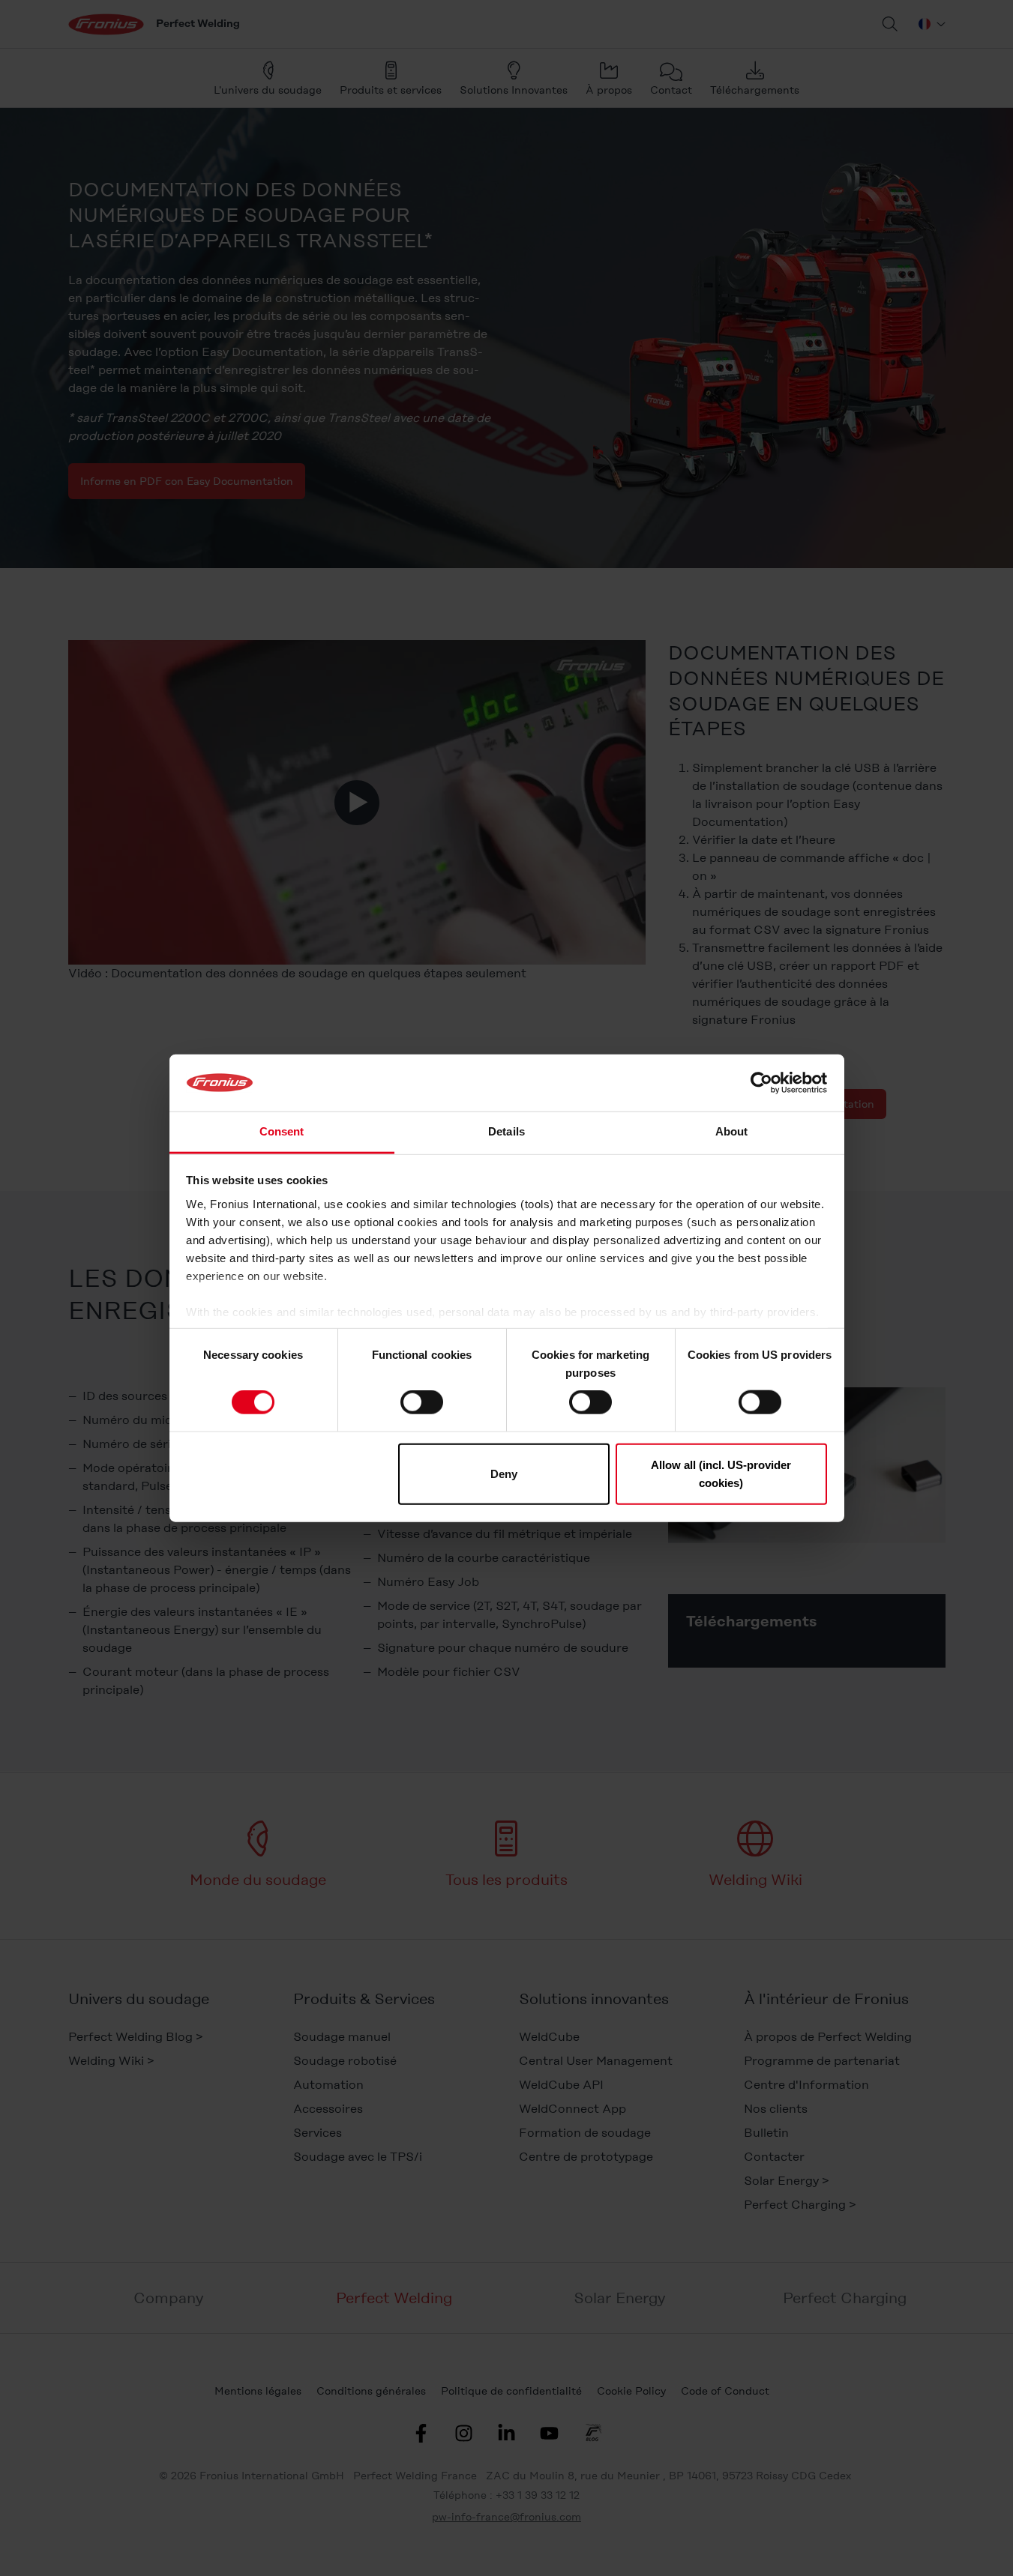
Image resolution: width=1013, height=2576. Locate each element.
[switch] (422, 1402)
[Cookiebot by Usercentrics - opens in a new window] (761, 1083)
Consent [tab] (282, 1131)
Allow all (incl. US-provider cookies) (721, 1473)
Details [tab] (506, 1131)
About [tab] (732, 1131)
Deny (504, 1473)
